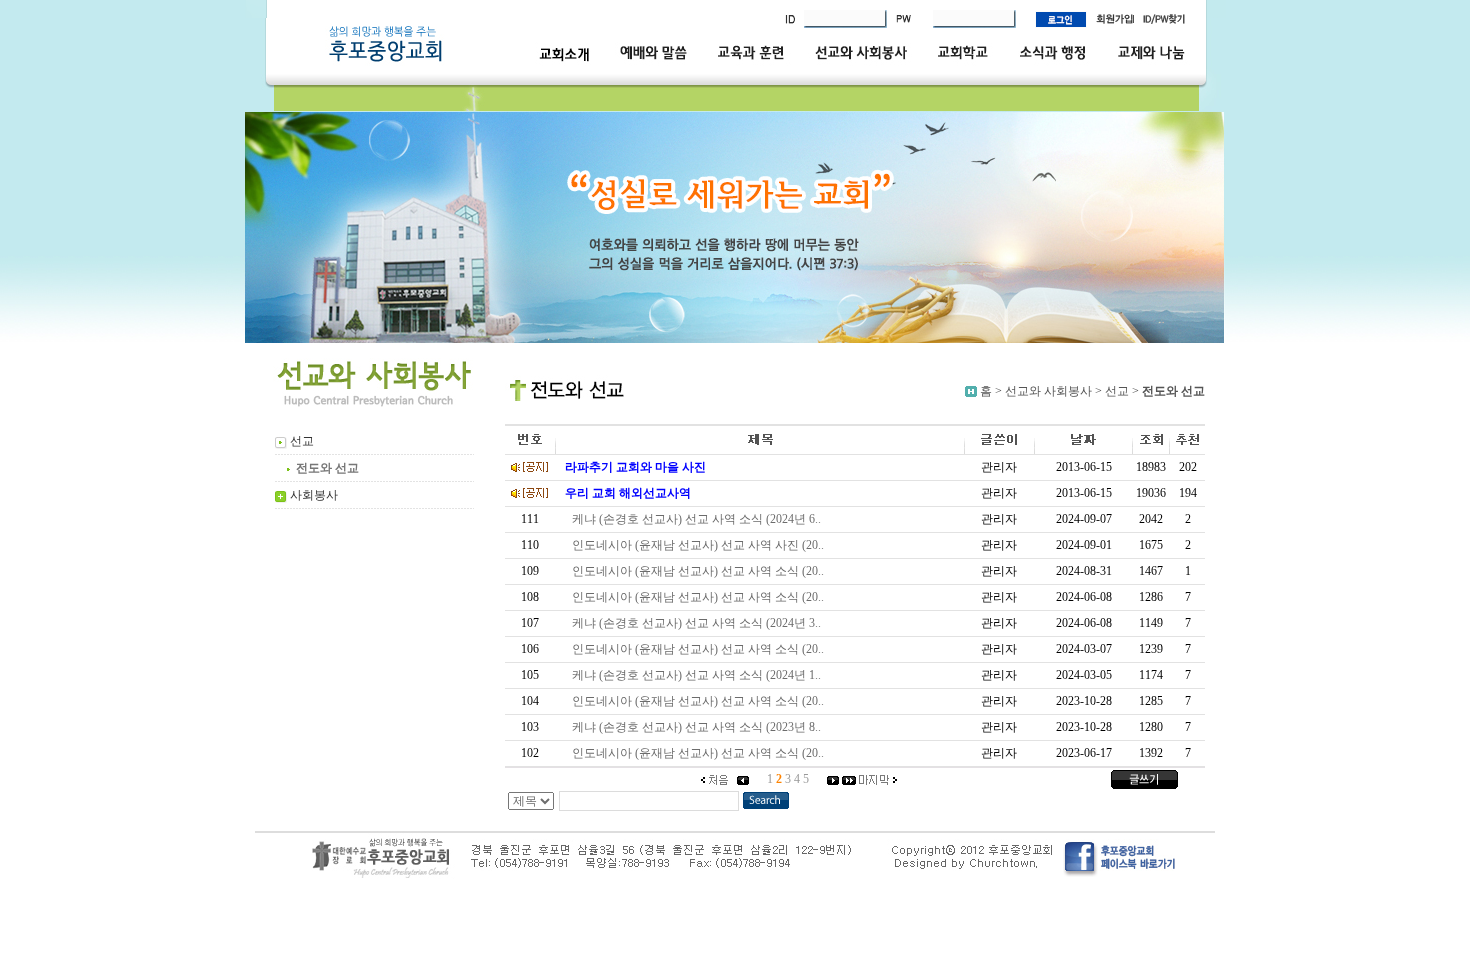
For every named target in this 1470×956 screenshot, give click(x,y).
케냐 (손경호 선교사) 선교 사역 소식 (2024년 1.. (699, 675)
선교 (1117, 391)
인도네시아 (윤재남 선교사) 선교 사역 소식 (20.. (701, 571)
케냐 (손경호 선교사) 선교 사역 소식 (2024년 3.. (699, 623)
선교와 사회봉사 (1048, 391)
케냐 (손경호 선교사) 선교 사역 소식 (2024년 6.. (699, 519)
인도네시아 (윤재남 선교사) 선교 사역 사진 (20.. (701, 545)
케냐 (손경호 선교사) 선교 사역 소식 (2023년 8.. (699, 727)
